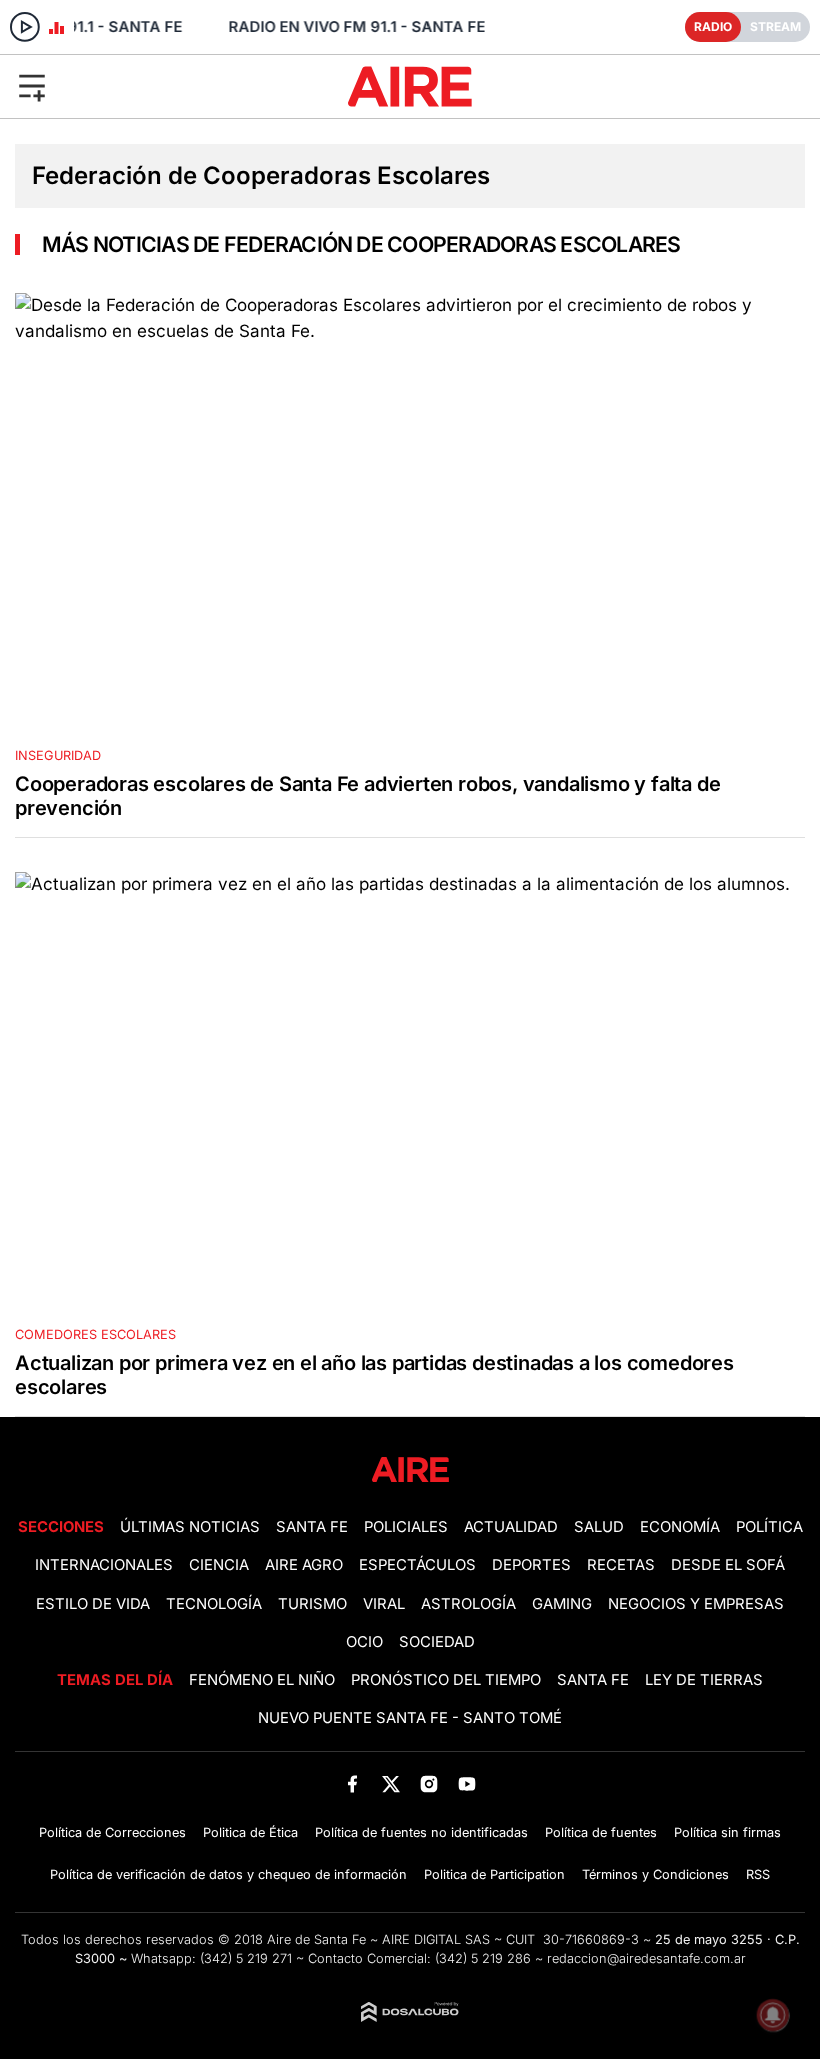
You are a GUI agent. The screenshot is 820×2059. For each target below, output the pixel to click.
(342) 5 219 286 (483, 1958)
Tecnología (214, 1604)
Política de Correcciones (112, 1832)
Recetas (621, 1565)
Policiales (406, 1527)
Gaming (562, 1604)
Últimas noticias (190, 1527)
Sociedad (437, 1642)
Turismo (312, 1604)
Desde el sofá (728, 1565)
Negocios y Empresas (696, 1604)
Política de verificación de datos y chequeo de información (228, 1874)
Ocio (364, 1642)
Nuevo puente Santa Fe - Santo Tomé (410, 1718)
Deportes (531, 1565)
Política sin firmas (727, 1832)
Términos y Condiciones (655, 1874)
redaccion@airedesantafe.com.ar (646, 1958)
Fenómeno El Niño (262, 1680)
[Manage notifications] (773, 2015)
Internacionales (104, 1565)
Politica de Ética (250, 1832)
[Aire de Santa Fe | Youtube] (467, 1783)
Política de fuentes (601, 1832)
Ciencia (219, 1565)
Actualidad (511, 1527)
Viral (384, 1604)
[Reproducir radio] (25, 27)
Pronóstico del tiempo (446, 1680)
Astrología (468, 1604)
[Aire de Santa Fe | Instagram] (429, 1783)
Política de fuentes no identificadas (421, 1832)
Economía (680, 1527)
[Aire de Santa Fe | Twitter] (390, 1783)
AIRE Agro (304, 1565)
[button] (135, 86)
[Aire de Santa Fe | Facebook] (352, 1783)
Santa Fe (312, 1527)
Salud (599, 1527)
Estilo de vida (93, 1604)
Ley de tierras (704, 1680)
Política (769, 1527)
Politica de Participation (494, 1874)
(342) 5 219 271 (246, 1958)
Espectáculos (417, 1565)
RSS (758, 1874)
